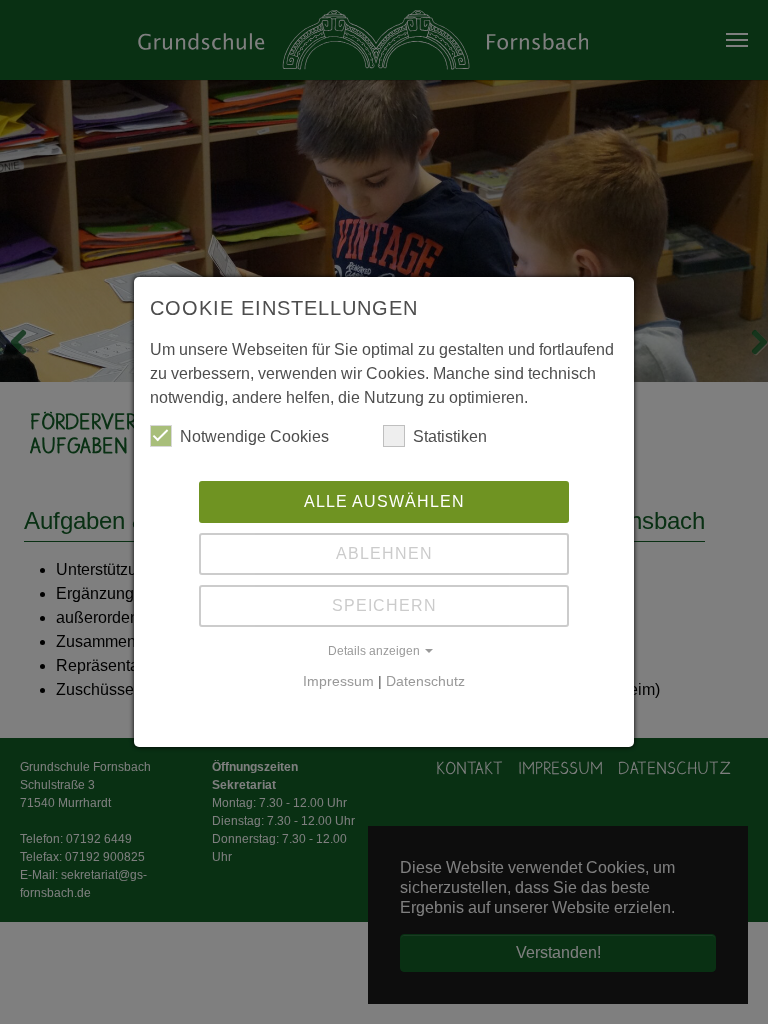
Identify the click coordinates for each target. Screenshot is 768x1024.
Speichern (384, 605)
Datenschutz (425, 681)
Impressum (338, 681)
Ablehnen (384, 553)
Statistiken (450, 436)
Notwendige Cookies (254, 436)
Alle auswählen (384, 501)
